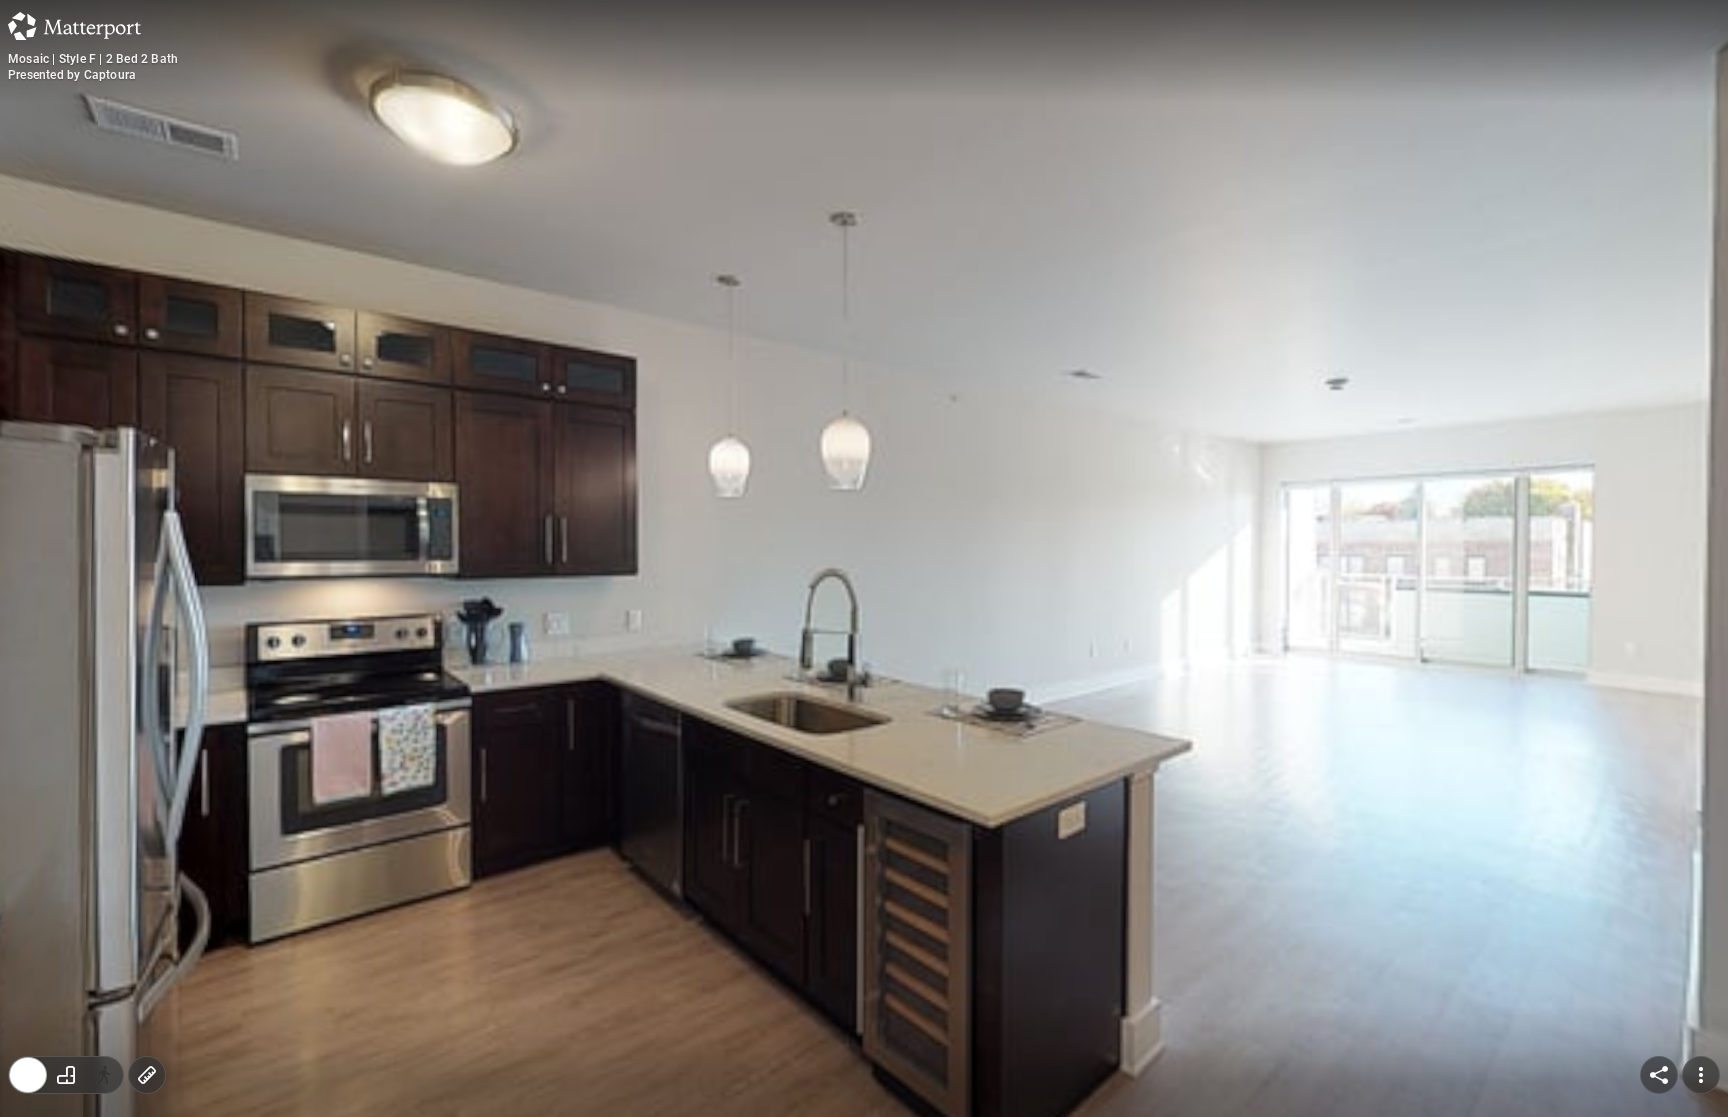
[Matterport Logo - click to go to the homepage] (74, 26)
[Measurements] (147, 1075)
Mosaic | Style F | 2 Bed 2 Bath (93, 59)
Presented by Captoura (72, 75)
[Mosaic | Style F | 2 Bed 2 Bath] (864, 558)
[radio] (28, 1075)
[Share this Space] (1659, 1075)
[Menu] (1701, 1075)
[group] (66, 1075)
